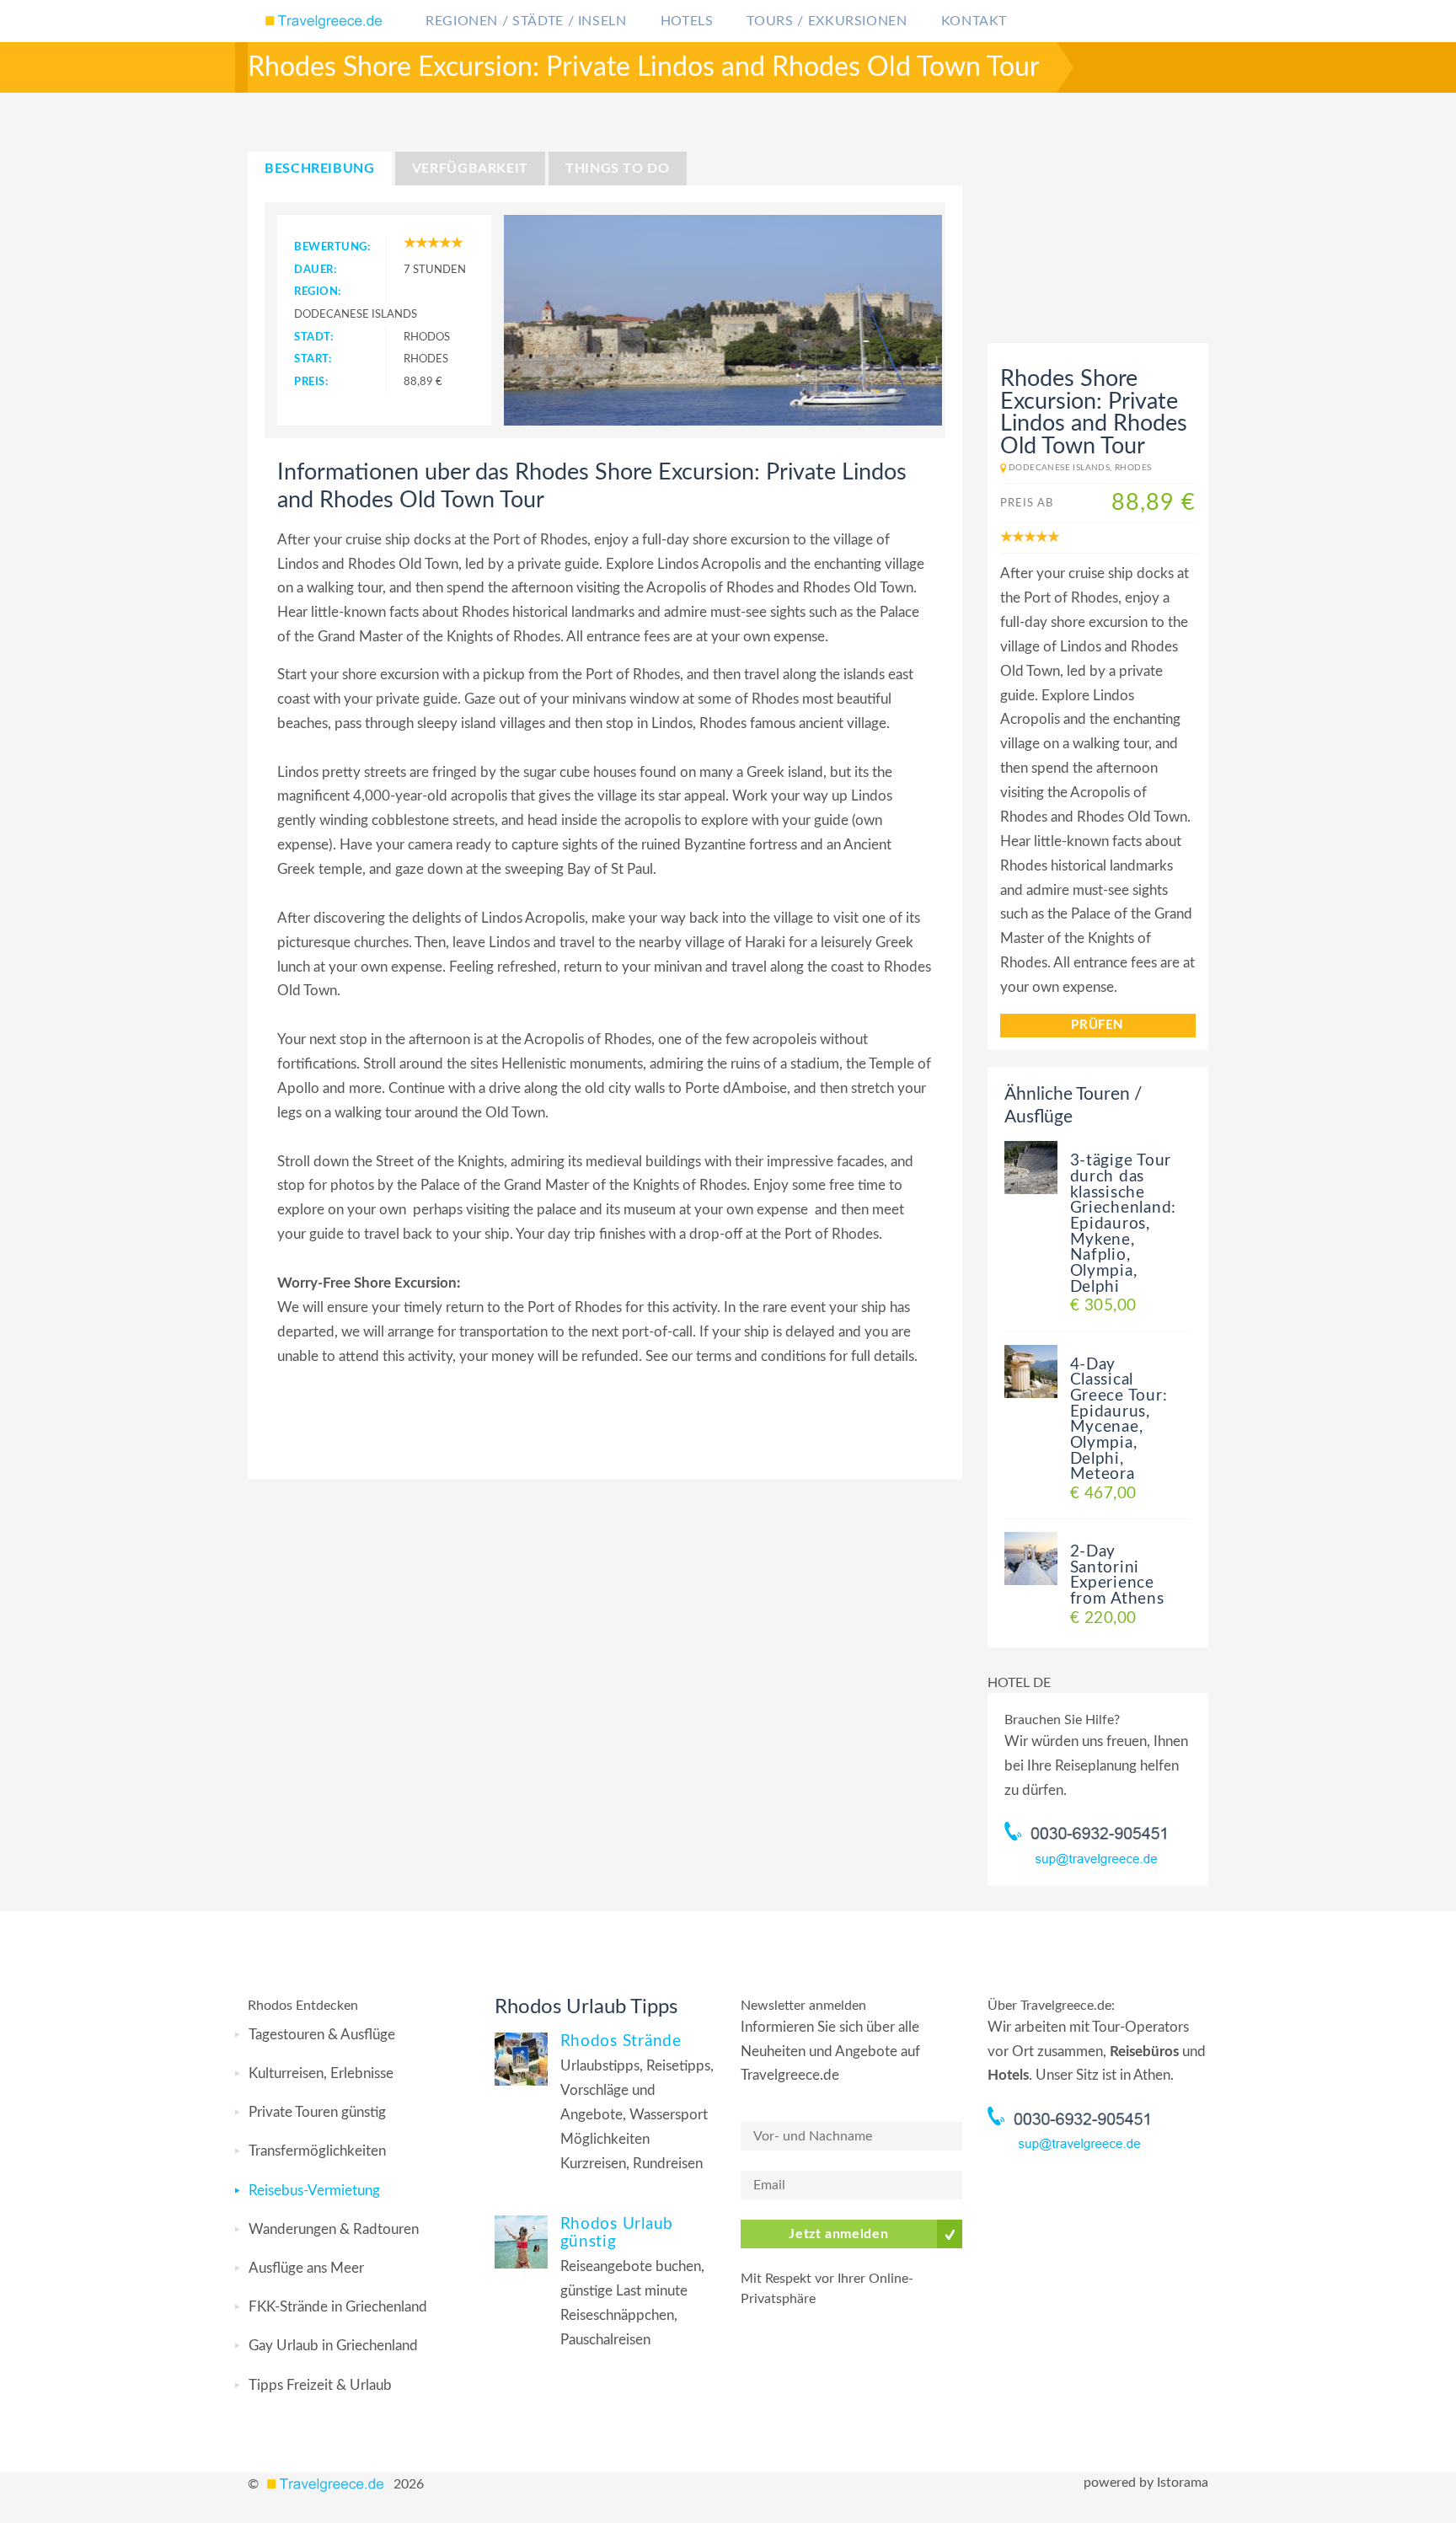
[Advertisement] (1093, 232)
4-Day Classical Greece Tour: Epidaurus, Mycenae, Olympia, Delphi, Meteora (1119, 1420)
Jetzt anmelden (838, 2234)
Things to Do (618, 169)
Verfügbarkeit (470, 169)
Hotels (687, 21)
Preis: (311, 382)
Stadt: (313, 337)
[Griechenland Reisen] (326, 21)
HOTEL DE (1019, 1683)
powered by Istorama (1146, 2483)
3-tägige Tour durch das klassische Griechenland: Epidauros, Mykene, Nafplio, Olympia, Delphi (1124, 1224)
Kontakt (974, 21)
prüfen (1097, 1025)
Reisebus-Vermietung (314, 2191)
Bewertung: (332, 247)
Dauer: (315, 270)
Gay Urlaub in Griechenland (333, 2346)
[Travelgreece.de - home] (328, 2484)
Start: (313, 359)
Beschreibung (320, 169)
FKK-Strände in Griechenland (338, 2307)
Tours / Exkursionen (827, 21)
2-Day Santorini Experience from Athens (1117, 1575)
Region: (318, 292)
